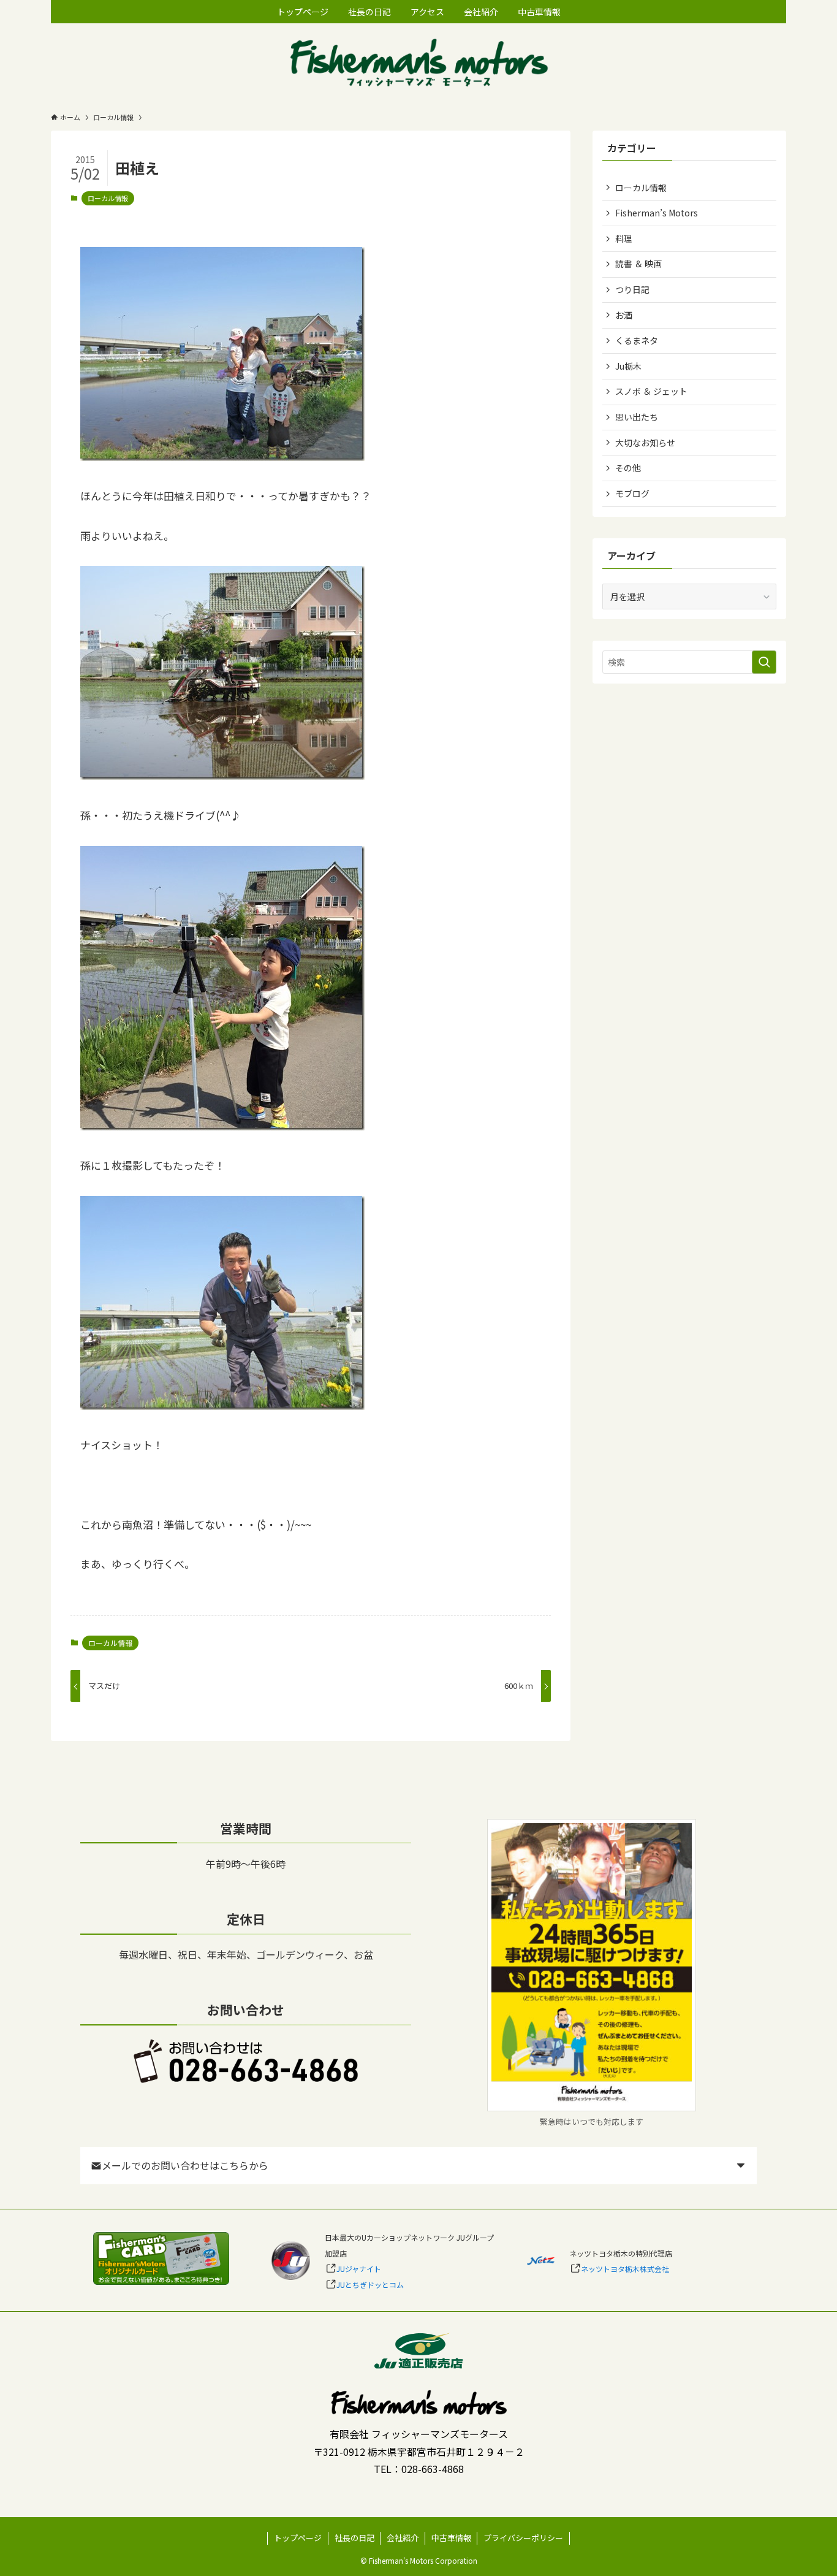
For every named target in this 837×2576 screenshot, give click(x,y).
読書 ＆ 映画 (638, 264)
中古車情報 (451, 2538)
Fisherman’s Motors (657, 213)
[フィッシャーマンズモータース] (418, 64)
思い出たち (637, 417)
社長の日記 (354, 2538)
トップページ (298, 2538)
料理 (624, 238)
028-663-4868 (433, 2469)
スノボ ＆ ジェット (651, 391)
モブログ (632, 493)
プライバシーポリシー (523, 2538)
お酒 (624, 315)
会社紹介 (403, 2538)
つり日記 (632, 289)
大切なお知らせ (645, 443)
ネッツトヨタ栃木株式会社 (625, 2269)
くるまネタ (637, 340)
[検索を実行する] (764, 662)
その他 (628, 468)
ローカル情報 (108, 198)
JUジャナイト (359, 2269)
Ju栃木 (628, 366)
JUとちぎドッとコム (370, 2284)
